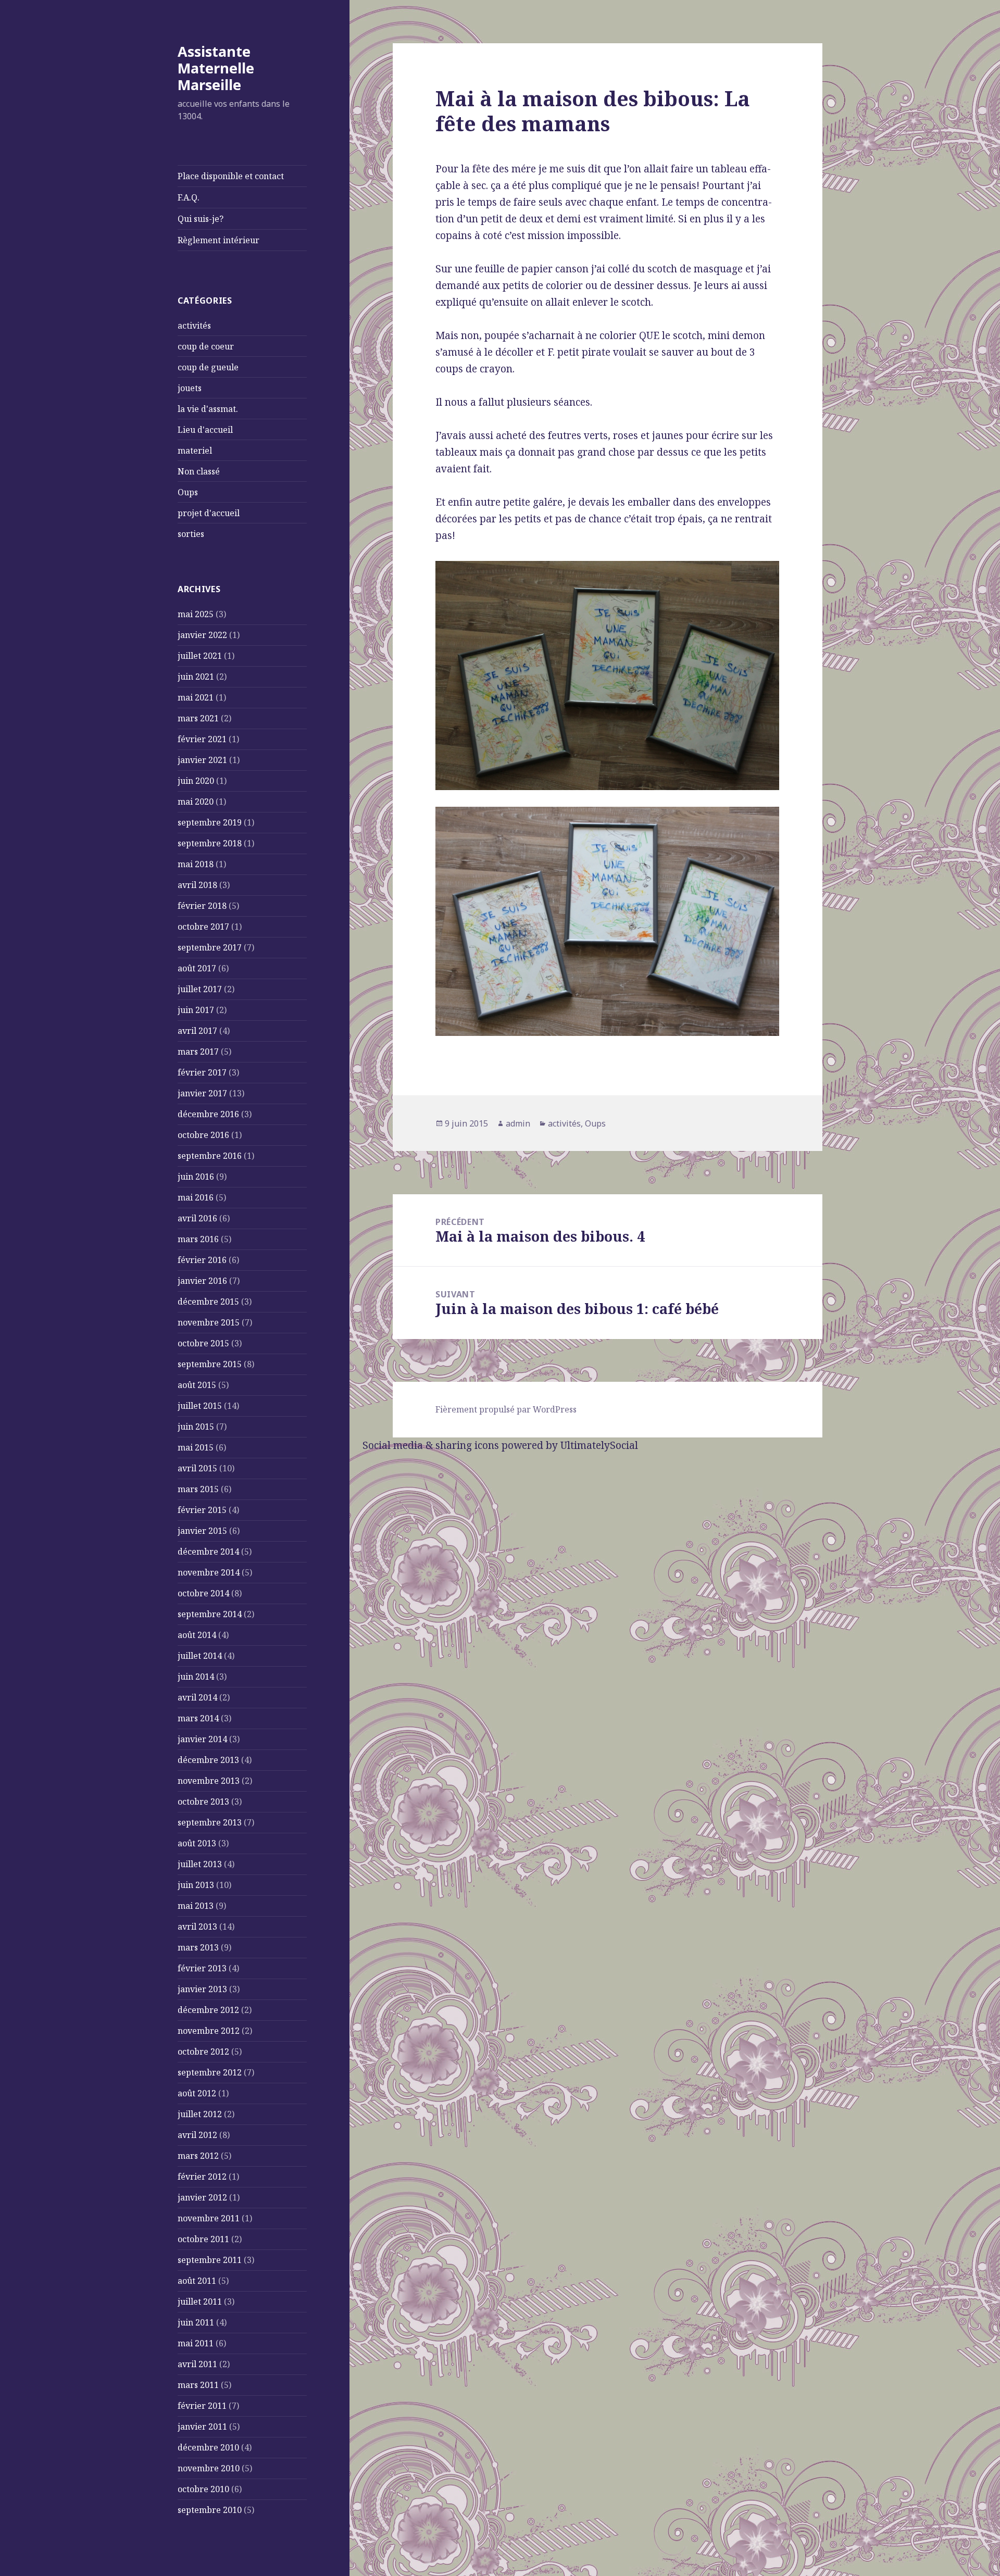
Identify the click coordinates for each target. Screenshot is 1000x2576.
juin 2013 (196, 1885)
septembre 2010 (210, 2510)
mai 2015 (196, 1447)
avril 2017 (197, 1031)
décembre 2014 (208, 1552)
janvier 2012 (202, 2197)
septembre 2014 (210, 1614)
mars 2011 (198, 2385)
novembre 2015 (209, 1322)
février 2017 (202, 1072)
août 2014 (197, 1635)
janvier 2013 (202, 1989)
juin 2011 (196, 2322)
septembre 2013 (210, 1822)
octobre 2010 (203, 2489)
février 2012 (202, 2177)
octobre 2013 (203, 1802)
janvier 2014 (202, 1739)
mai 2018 (196, 864)
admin (518, 1123)
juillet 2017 (200, 989)
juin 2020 (196, 781)
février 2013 (202, 1968)
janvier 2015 (202, 1531)
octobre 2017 (203, 927)
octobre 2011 (203, 2239)
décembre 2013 (208, 1760)
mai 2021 (196, 697)
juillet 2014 (200, 1656)
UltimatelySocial (599, 1445)
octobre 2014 (203, 1593)
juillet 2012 (200, 2114)
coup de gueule (208, 367)
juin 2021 (196, 677)
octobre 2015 (203, 1343)
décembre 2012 (208, 2010)
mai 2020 (196, 802)
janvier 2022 (202, 635)
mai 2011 (196, 2343)
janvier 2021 (202, 760)
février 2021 (202, 739)
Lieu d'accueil (205, 430)
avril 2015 (197, 1468)
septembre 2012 (210, 2072)
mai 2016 (196, 1197)
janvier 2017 (202, 1093)
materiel (195, 451)
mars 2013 (198, 1947)
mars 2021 (198, 718)
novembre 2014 (209, 1572)
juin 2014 (196, 1677)
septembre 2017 (210, 947)
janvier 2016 (202, 1281)
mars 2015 (198, 1489)
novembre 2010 (209, 2468)
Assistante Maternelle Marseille (216, 68)
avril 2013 (197, 1927)
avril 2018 (197, 885)
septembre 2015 (210, 1364)
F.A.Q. (189, 197)
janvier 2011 (202, 2427)
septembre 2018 (210, 843)
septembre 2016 (210, 1156)
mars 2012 (198, 2156)
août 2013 (197, 1843)
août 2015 (197, 1385)
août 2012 (197, 2093)
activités (194, 326)
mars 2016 (198, 1239)
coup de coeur (206, 346)
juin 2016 (196, 1177)
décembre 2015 (208, 1302)
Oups (188, 492)
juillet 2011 (200, 2302)
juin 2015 (196, 1427)
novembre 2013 (209, 1781)
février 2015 (202, 1510)
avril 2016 (197, 1218)
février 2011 (202, 2406)
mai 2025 (196, 614)
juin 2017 (196, 1010)
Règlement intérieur (218, 240)
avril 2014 (197, 1697)
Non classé (199, 471)
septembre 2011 (210, 2260)
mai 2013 (196, 1906)
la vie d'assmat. (208, 409)
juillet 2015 (200, 1406)
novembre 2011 (209, 2218)
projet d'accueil (209, 513)
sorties (191, 534)
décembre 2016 (208, 1114)
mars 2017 (198, 1052)
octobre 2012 (203, 2052)
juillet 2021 (200, 656)
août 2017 (197, 968)
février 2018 (202, 906)
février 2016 (202, 1260)
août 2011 (197, 2281)
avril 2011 (197, 2364)
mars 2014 (198, 1718)
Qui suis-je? (201, 219)
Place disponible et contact (231, 176)
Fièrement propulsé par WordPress (506, 1409)
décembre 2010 (208, 2447)
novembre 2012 (209, 2031)
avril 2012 (197, 2135)
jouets (190, 388)
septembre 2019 (210, 822)
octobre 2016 (203, 1135)
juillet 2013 (200, 1864)
